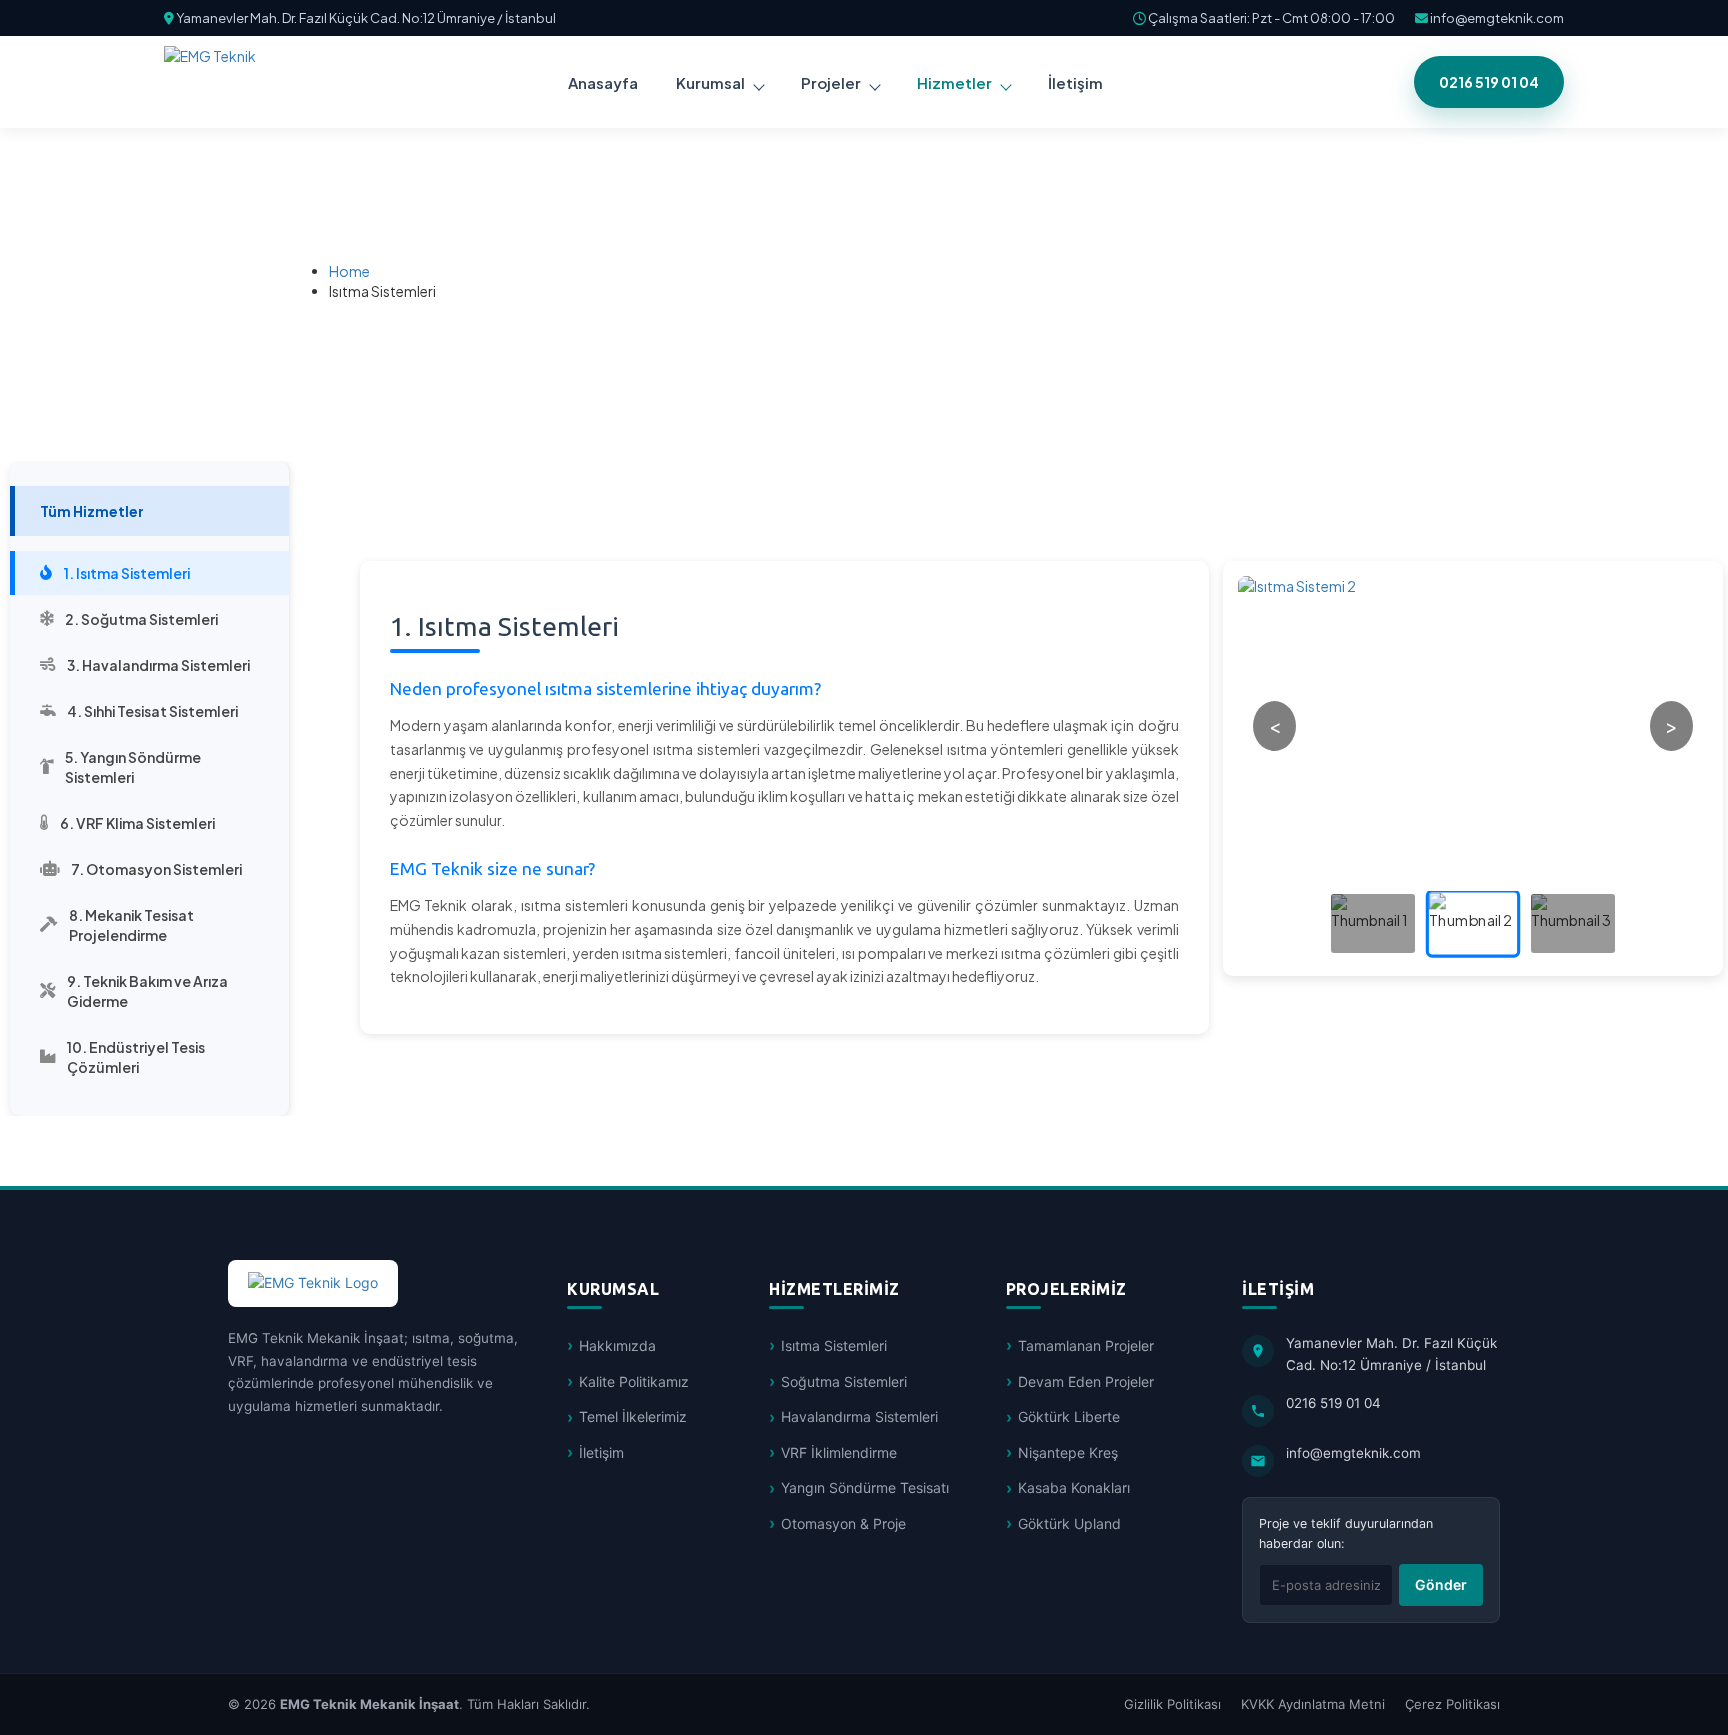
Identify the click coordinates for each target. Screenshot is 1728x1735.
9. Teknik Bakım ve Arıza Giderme (147, 991)
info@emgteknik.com (1496, 18)
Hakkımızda (617, 1345)
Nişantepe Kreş (1068, 1452)
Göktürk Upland (1069, 1523)
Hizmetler (954, 82)
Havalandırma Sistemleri (859, 1416)
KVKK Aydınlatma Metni (1313, 1704)
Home (349, 271)
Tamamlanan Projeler (1086, 1345)
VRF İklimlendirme (839, 1452)
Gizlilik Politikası (1172, 1704)
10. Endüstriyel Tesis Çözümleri (136, 1057)
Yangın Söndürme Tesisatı (865, 1487)
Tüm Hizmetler (92, 511)
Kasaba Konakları (1074, 1487)
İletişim (601, 1452)
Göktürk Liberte (1069, 1416)
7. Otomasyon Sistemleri (156, 869)
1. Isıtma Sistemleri (127, 573)
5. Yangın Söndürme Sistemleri (133, 767)
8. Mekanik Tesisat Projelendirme (131, 925)
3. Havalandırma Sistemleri (158, 665)
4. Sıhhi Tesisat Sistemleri (152, 711)
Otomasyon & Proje (843, 1523)
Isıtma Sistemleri (834, 1345)
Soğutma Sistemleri (844, 1381)
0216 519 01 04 (1489, 82)
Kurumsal (710, 82)
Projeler (831, 82)
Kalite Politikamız (634, 1381)
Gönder (1441, 1584)
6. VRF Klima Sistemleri (137, 823)
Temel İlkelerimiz (633, 1416)
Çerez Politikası (1452, 1704)
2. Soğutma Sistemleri (141, 619)
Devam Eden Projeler (1086, 1381)
